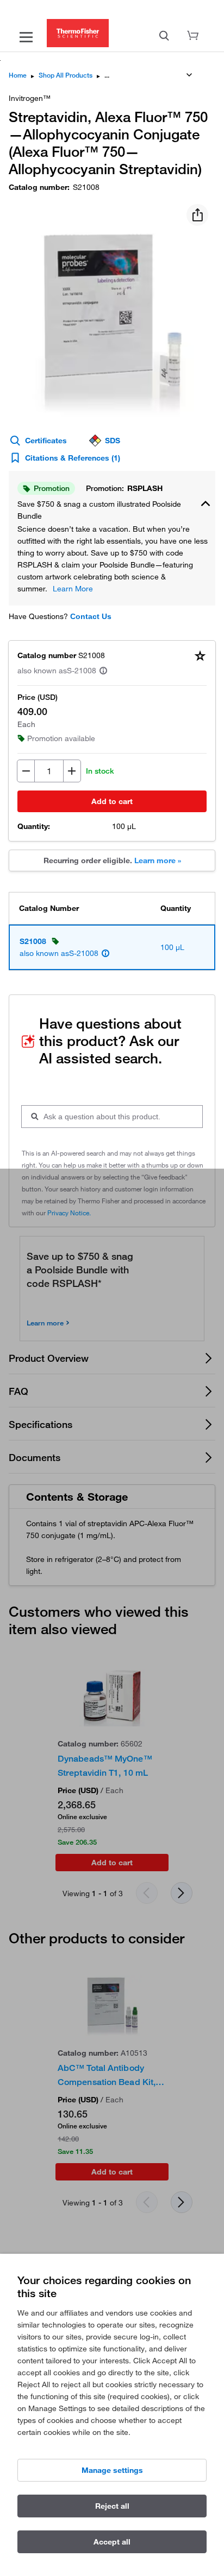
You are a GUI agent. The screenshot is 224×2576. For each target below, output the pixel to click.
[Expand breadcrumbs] (189, 75)
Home (18, 75)
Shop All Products (66, 75)
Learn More (73, 589)
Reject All (112, 2506)
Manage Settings (112, 2470)
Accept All (112, 2542)
